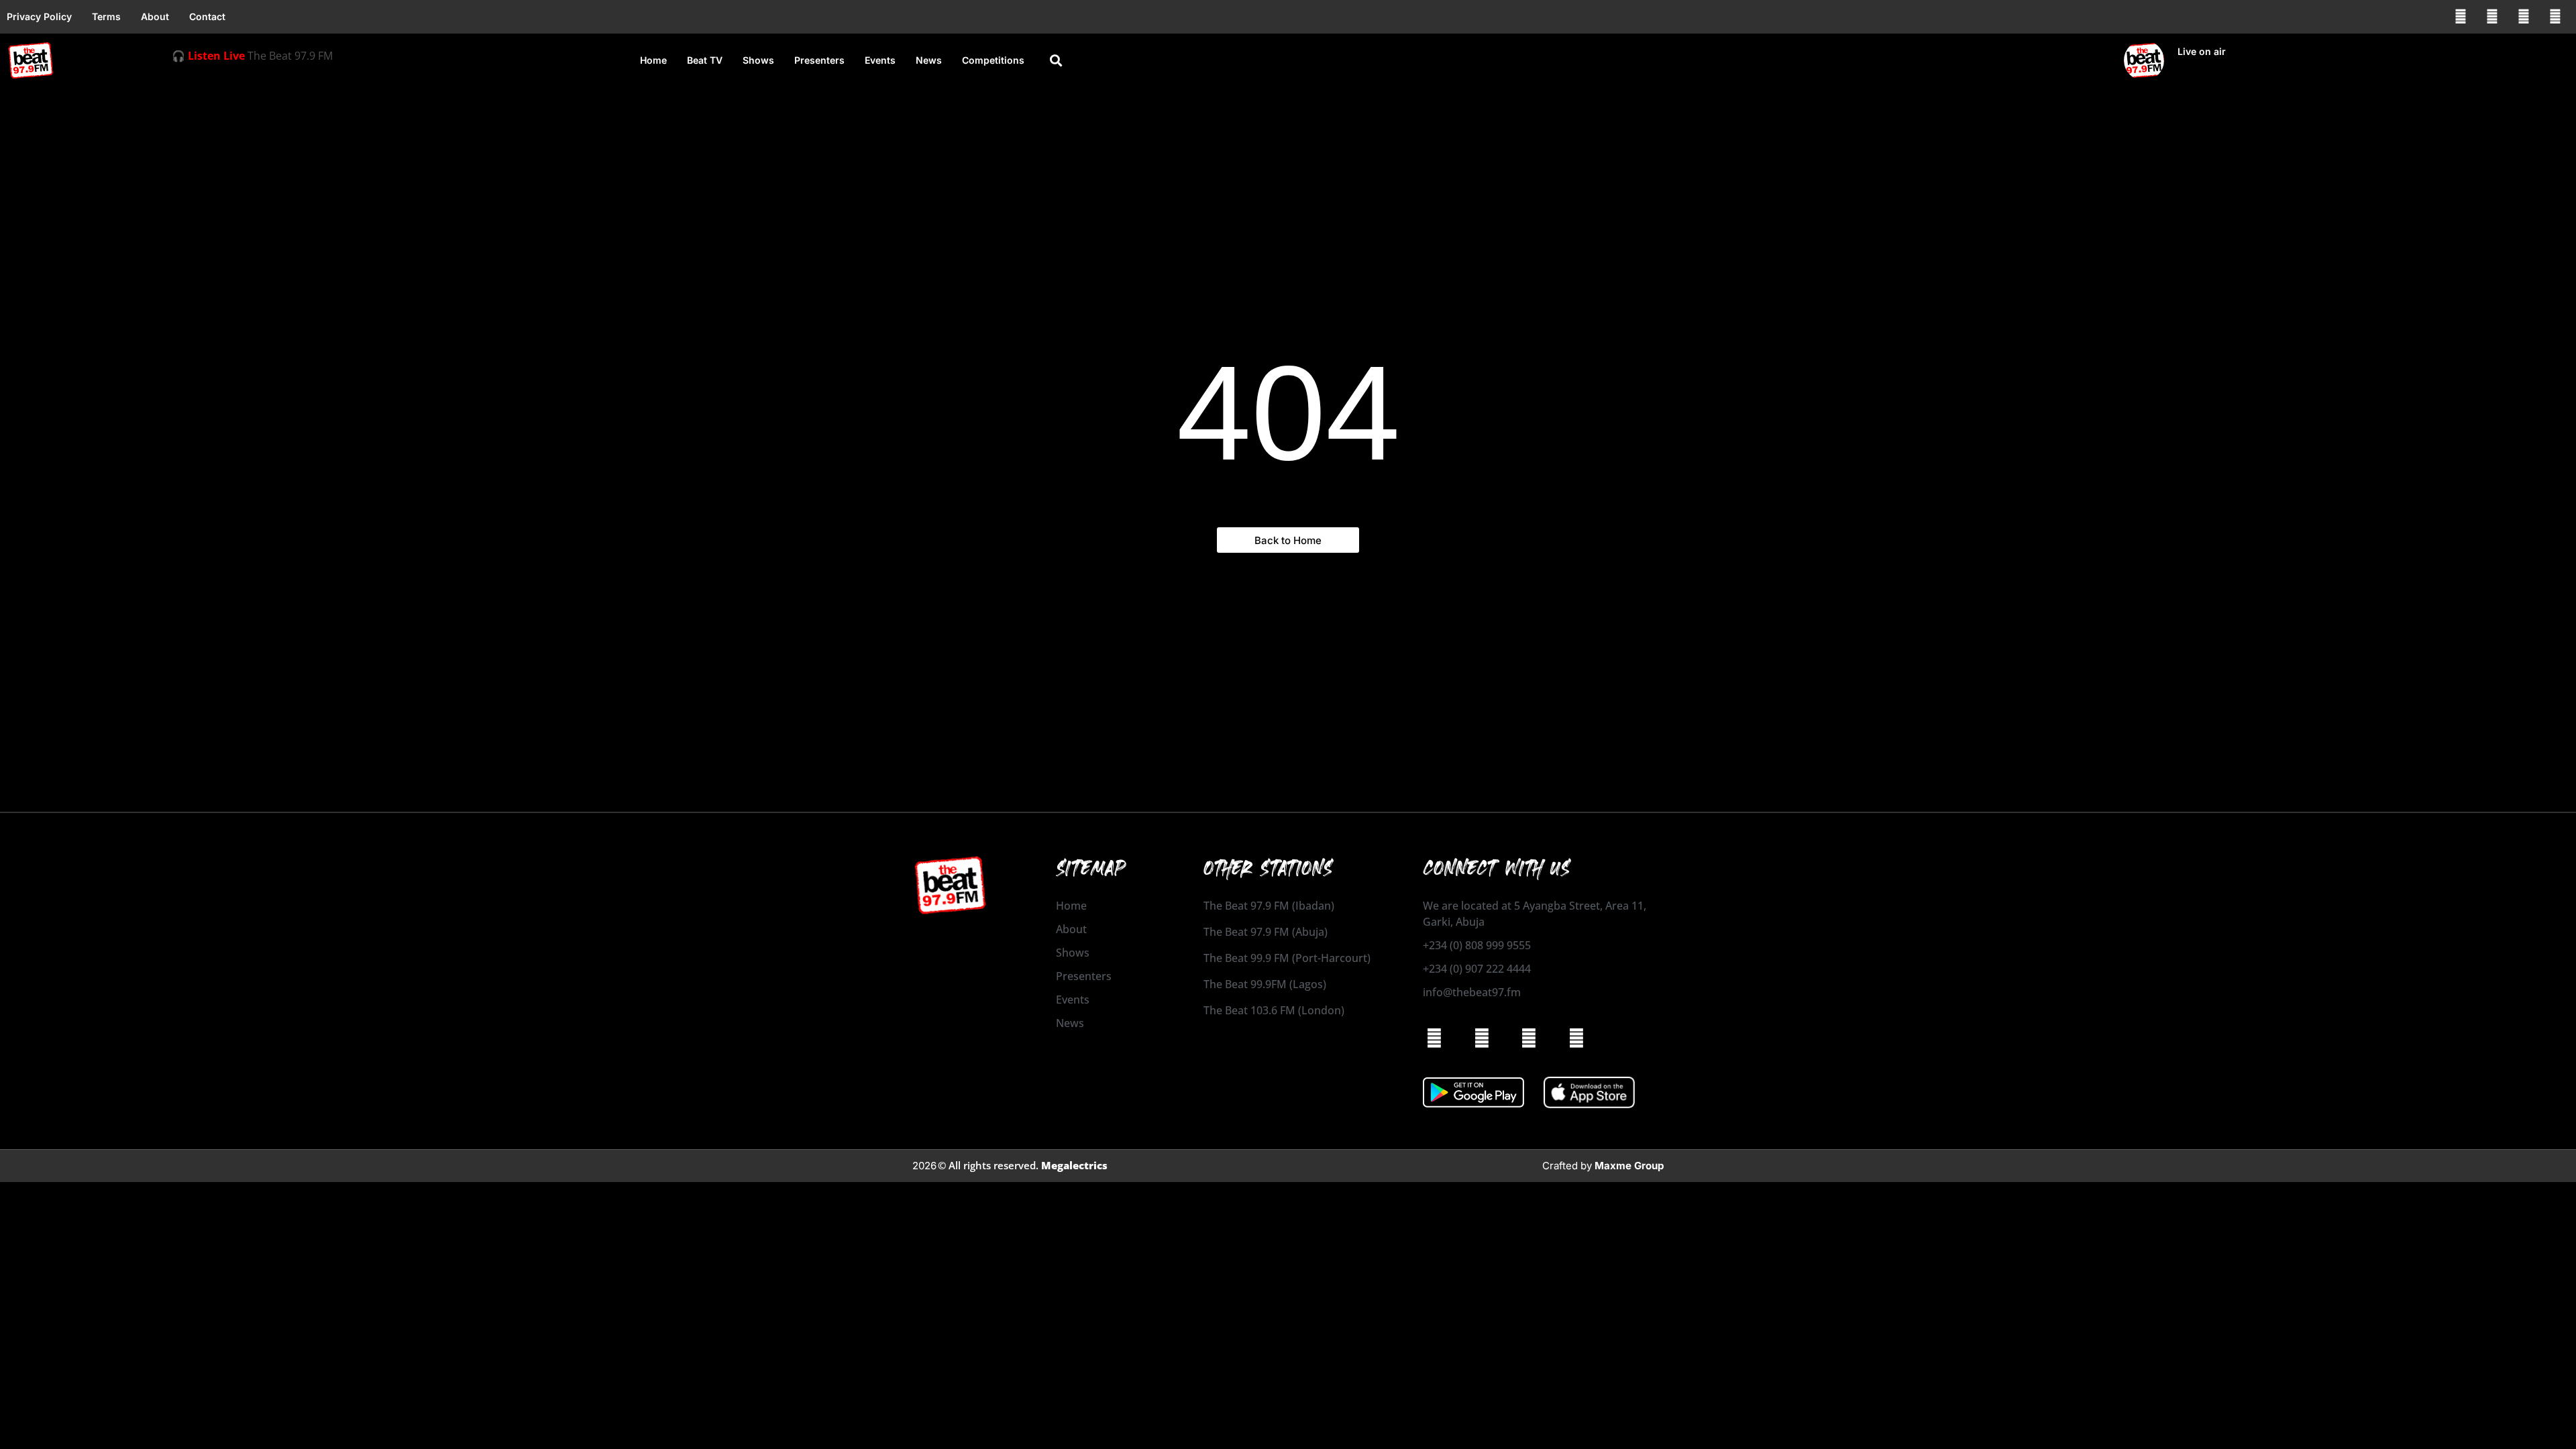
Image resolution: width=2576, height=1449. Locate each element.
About (155, 16)
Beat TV (705, 60)
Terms (106, 16)
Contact (207, 16)
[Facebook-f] (2461, 17)
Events (880, 60)
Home (653, 60)
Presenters (819, 60)
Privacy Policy (39, 16)
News (929, 60)
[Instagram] (2492, 17)
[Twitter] (2524, 17)
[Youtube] (2555, 17)
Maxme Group (1629, 1166)
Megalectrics (1074, 1165)
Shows (758, 60)
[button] (1056, 61)
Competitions (993, 60)
